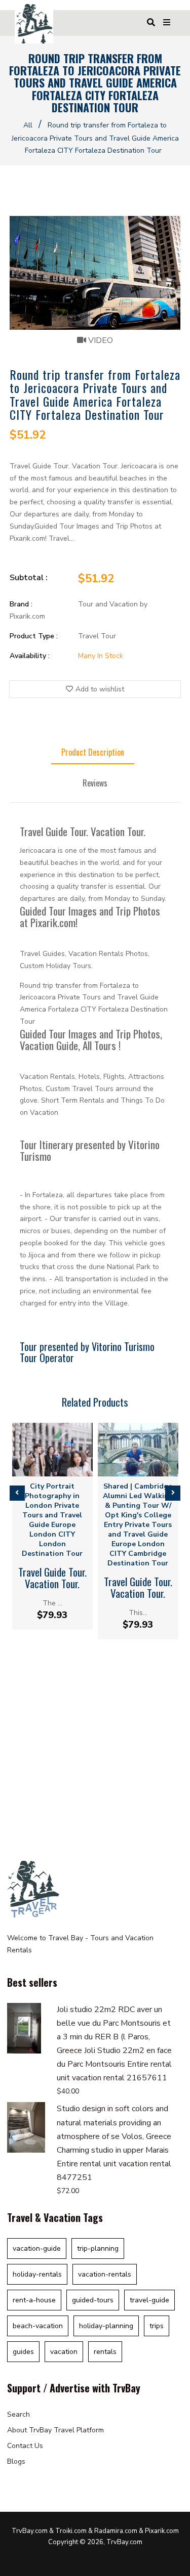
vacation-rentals (105, 2274)
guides (23, 2352)
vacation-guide (37, 2248)
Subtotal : (29, 578)
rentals (105, 2352)
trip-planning (98, 2248)
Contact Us (25, 2446)
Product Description (93, 752)
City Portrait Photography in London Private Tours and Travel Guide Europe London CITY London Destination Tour (52, 1520)
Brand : (21, 604)
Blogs (16, 2461)
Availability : (30, 656)
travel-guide (149, 2300)
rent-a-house (34, 2300)
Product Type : (34, 636)
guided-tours (93, 2300)
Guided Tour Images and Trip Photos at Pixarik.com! (90, 916)
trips (157, 2326)
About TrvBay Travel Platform (55, 2430)
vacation (64, 2352)
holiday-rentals (37, 2274)
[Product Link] (44, 1468)
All (28, 125)
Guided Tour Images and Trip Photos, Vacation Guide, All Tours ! (91, 1039)
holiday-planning (106, 2326)
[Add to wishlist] (61, 1468)
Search (18, 2414)
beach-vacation (38, 2326)
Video (100, 340)
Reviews (95, 783)
